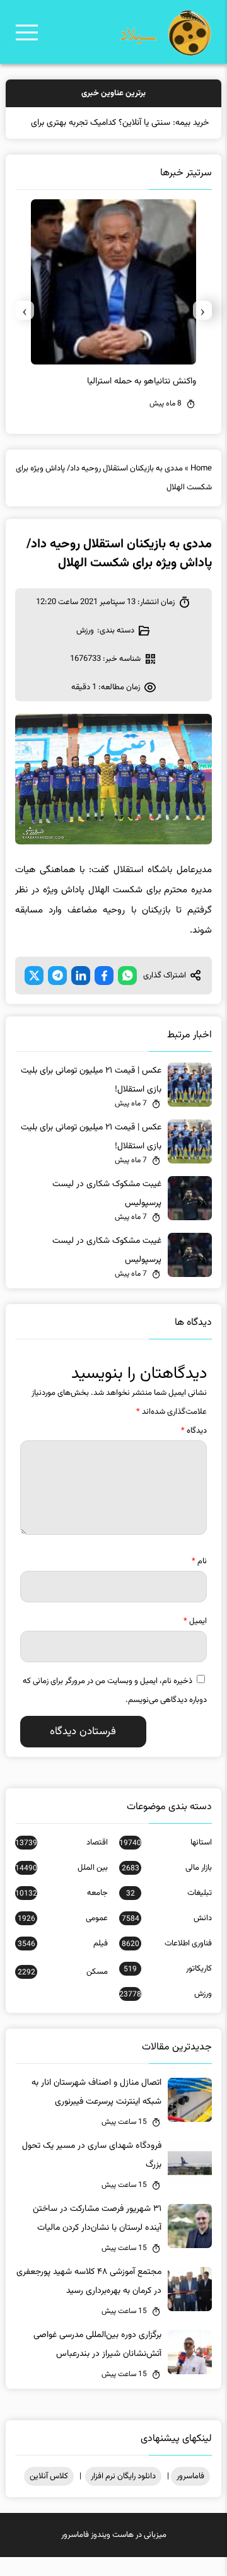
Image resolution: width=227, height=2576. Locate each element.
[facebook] (104, 994)
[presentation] (202, 329)
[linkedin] (81, 994)
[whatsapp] (127, 994)
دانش (167, 1937)
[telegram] (57, 994)
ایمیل (195, 1640)
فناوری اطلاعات (167, 1962)
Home (201, 487)
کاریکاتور (168, 1988)
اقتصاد (61, 1862)
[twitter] (34, 994)
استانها (166, 1862)
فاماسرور (190, 2495)
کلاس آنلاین (49, 2495)
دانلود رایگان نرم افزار (123, 2495)
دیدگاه (194, 1450)
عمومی (63, 1937)
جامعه (61, 1912)
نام (199, 1580)
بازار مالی (167, 1887)
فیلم (63, 1962)
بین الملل (61, 1887)
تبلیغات (169, 1912)
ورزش (85, 650)
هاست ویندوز (112, 2554)
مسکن (63, 1991)
